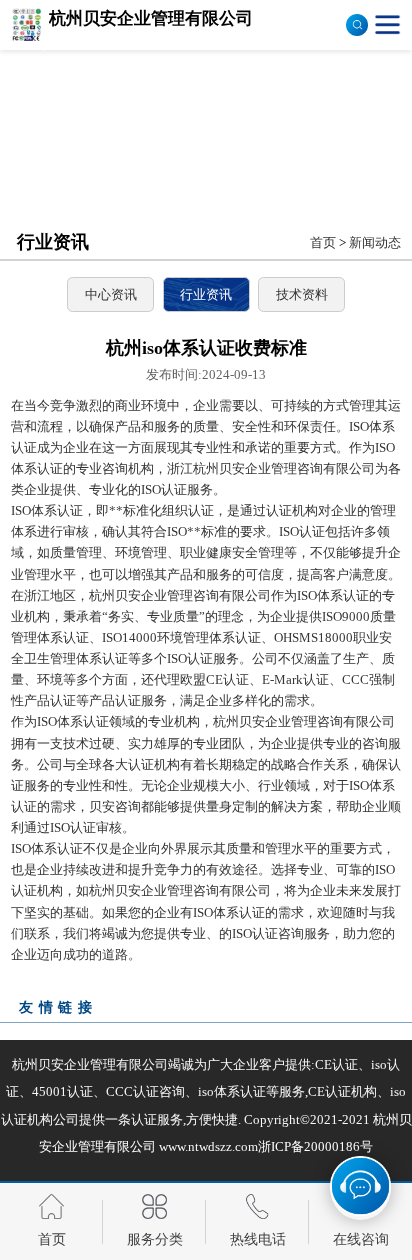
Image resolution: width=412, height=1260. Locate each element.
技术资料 (302, 294)
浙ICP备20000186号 (315, 1146)
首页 (323, 242)
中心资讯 (111, 294)
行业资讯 (206, 294)
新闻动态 (375, 242)
